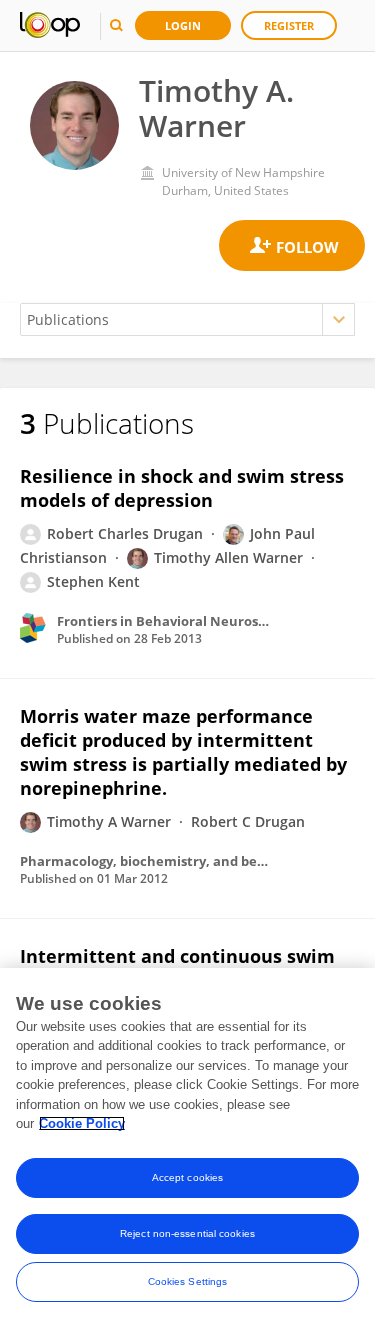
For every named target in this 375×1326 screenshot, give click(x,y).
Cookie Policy (82, 1123)
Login (183, 25)
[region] (187, 1147)
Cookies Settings (188, 1281)
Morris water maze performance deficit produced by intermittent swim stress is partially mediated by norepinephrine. (183, 752)
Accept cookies (187, 1177)
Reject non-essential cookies (187, 1233)
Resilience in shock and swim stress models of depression (182, 488)
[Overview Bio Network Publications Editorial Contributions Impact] (187, 319)
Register (289, 25)
